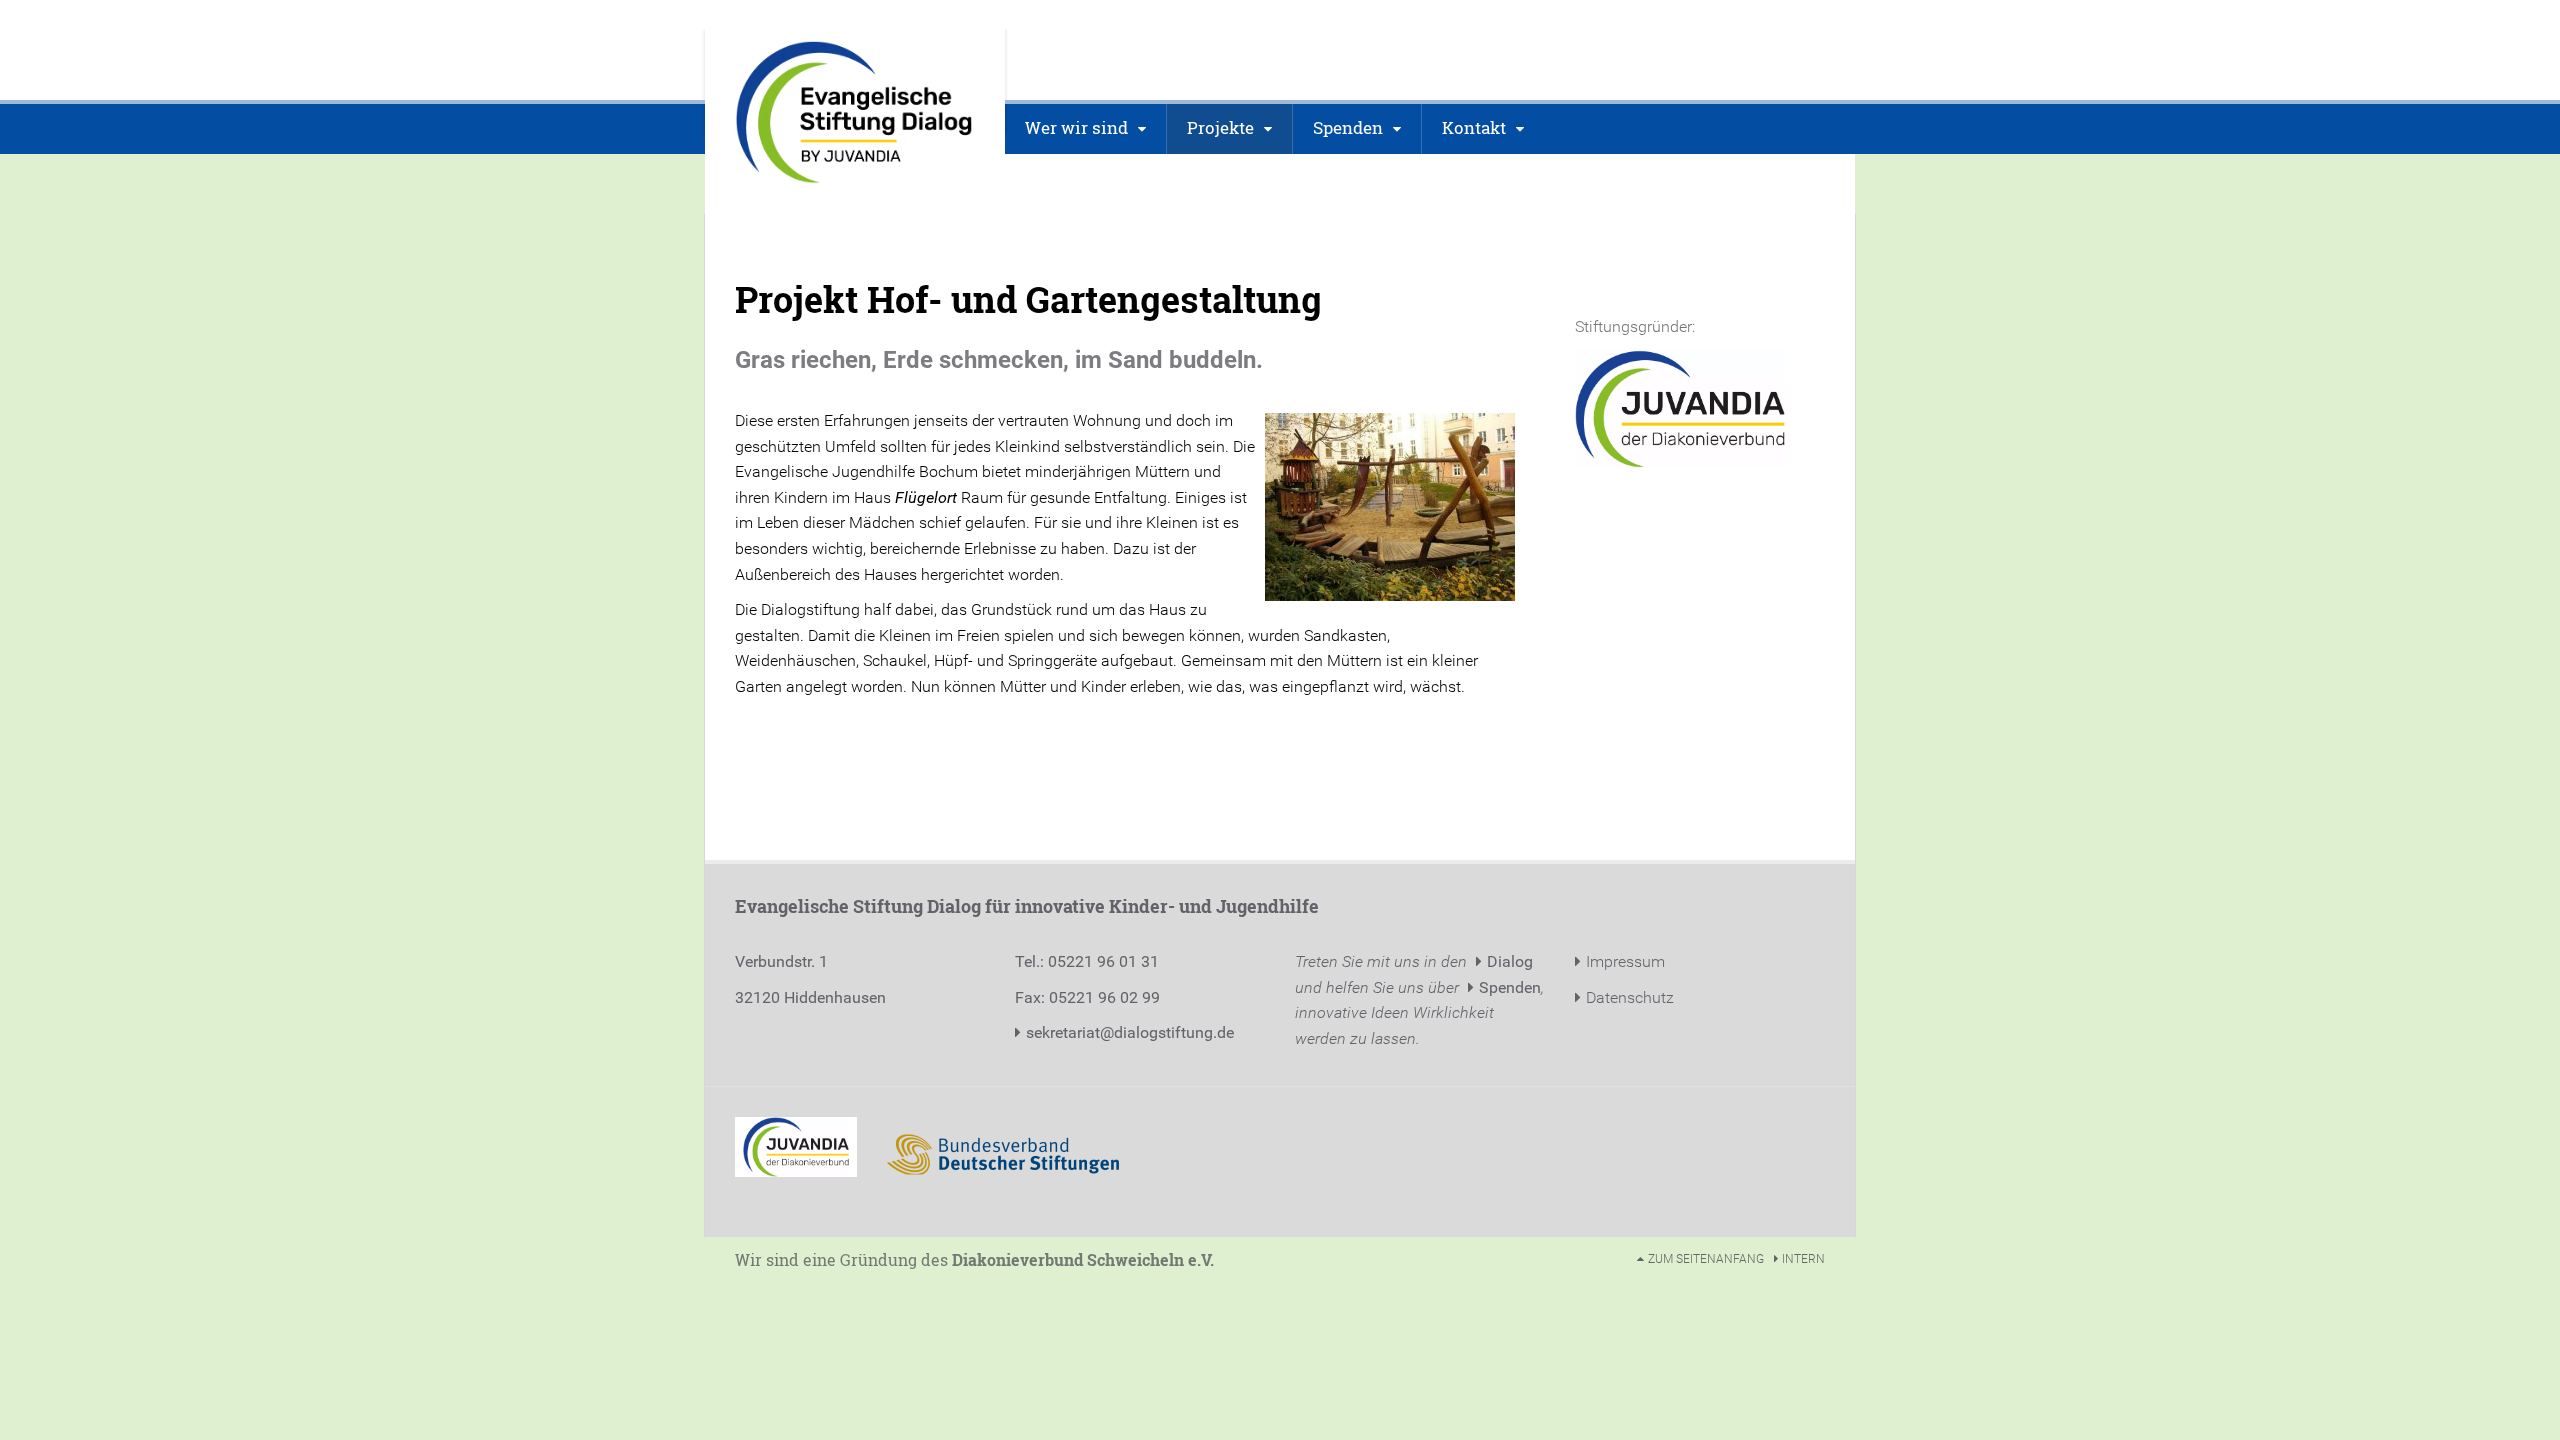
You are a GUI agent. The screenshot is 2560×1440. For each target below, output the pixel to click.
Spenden (1510, 987)
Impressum (1625, 961)
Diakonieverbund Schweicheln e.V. (1083, 1259)
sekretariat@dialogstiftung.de (1130, 1032)
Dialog (1510, 961)
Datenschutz (1630, 997)
